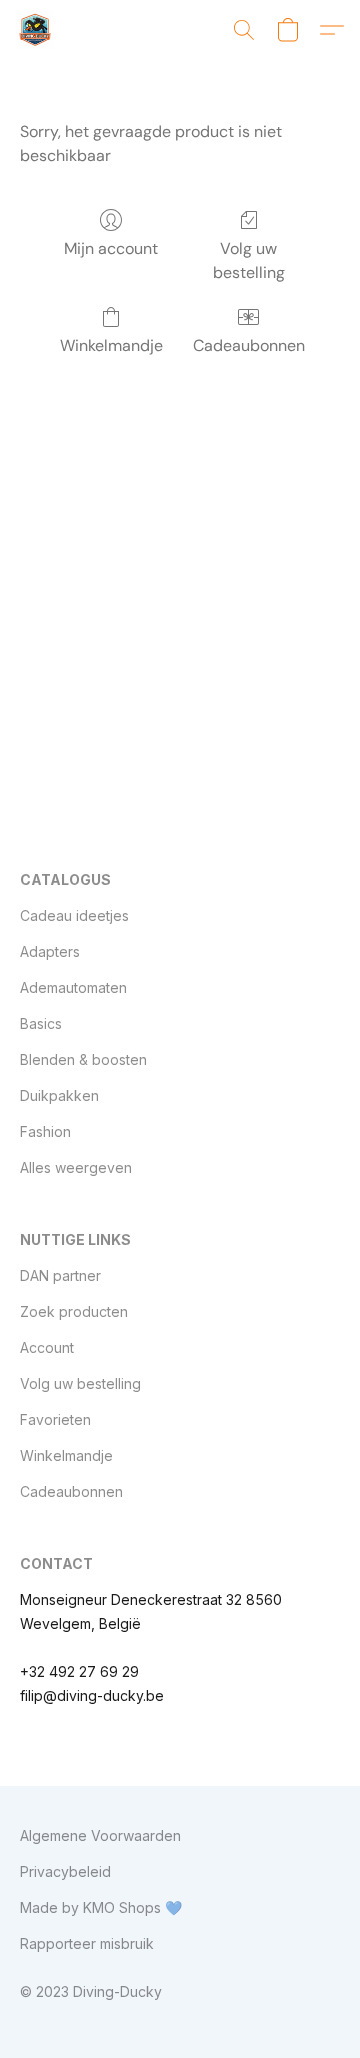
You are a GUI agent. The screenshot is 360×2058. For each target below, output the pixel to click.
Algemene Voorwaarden (100, 1835)
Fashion (45, 1131)
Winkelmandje (111, 345)
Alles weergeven (76, 1167)
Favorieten (55, 1419)
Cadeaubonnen (249, 345)
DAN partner (60, 1275)
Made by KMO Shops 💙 (101, 1907)
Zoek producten (74, 1311)
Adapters (50, 951)
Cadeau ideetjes (74, 915)
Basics (41, 1023)
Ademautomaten (73, 987)
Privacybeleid (65, 1871)
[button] (36, 30)
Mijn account (111, 248)
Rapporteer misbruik (87, 1943)
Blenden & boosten (83, 1059)
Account (47, 1347)
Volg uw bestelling (249, 260)
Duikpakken (59, 1095)
